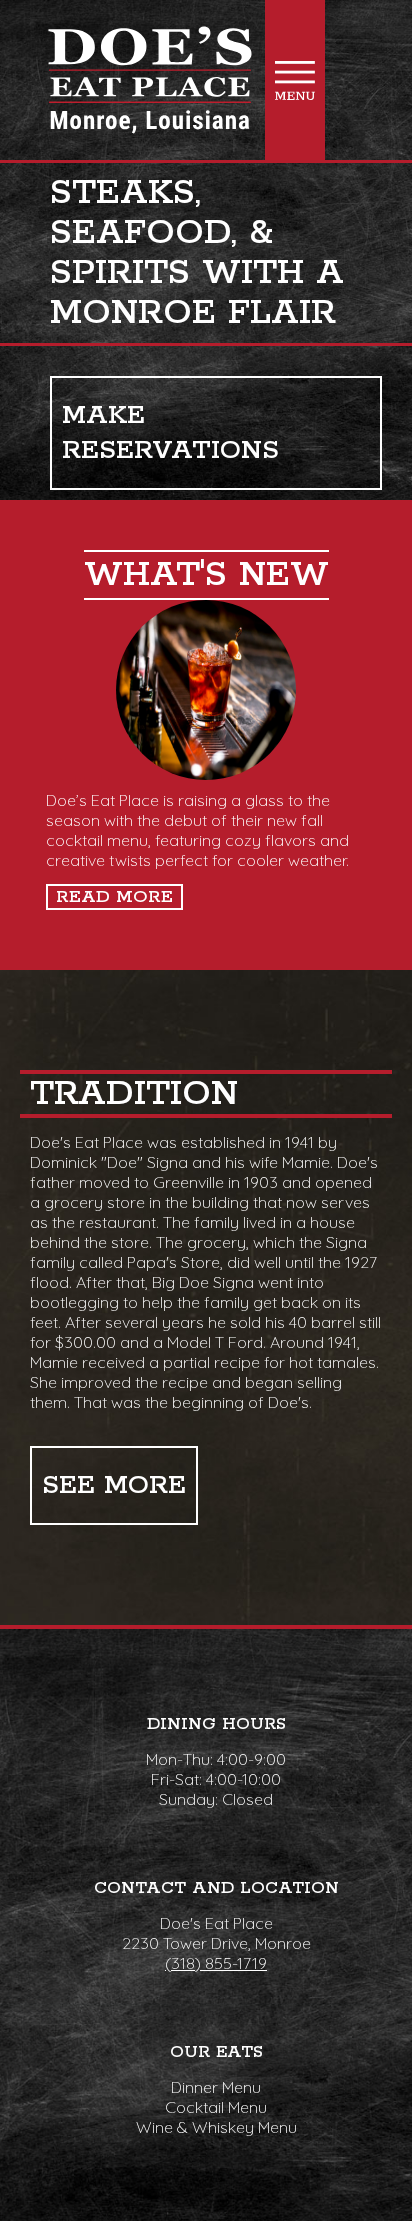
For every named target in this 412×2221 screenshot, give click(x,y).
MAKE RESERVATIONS (170, 433)
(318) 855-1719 (216, 1963)
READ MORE (114, 897)
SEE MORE (114, 1485)
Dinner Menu (216, 2087)
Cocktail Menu (216, 2107)
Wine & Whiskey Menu (216, 2127)
